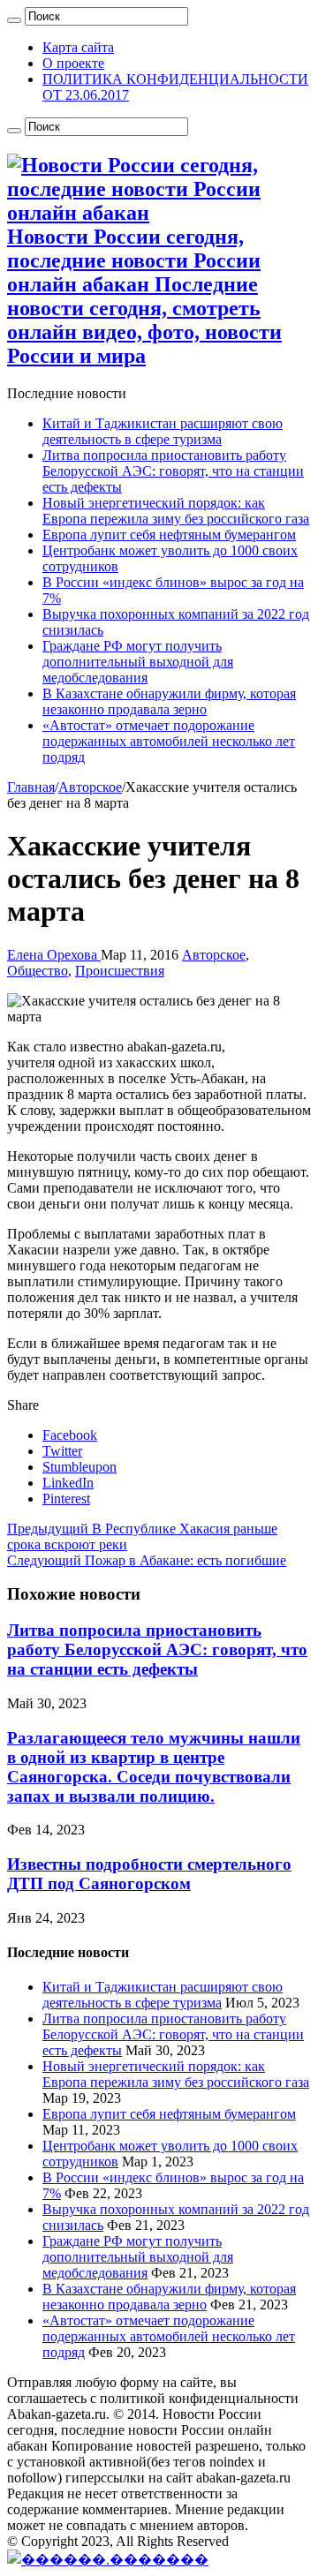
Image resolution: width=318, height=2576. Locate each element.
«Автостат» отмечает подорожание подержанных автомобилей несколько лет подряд (169, 741)
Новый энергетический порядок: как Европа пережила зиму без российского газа (176, 511)
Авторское (90, 787)
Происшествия (120, 971)
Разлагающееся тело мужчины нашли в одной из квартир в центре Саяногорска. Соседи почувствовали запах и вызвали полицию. (154, 1767)
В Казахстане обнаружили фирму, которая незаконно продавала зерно (169, 701)
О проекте (73, 63)
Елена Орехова (54, 955)
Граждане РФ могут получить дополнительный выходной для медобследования (138, 662)
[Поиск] (14, 20)
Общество (38, 971)
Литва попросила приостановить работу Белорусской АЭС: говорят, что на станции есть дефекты (173, 471)
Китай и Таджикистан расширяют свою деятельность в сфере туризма (163, 431)
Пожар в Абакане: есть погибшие (147, 1560)
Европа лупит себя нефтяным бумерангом (169, 535)
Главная (31, 787)
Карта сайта (78, 47)
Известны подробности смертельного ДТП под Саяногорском (149, 1874)
